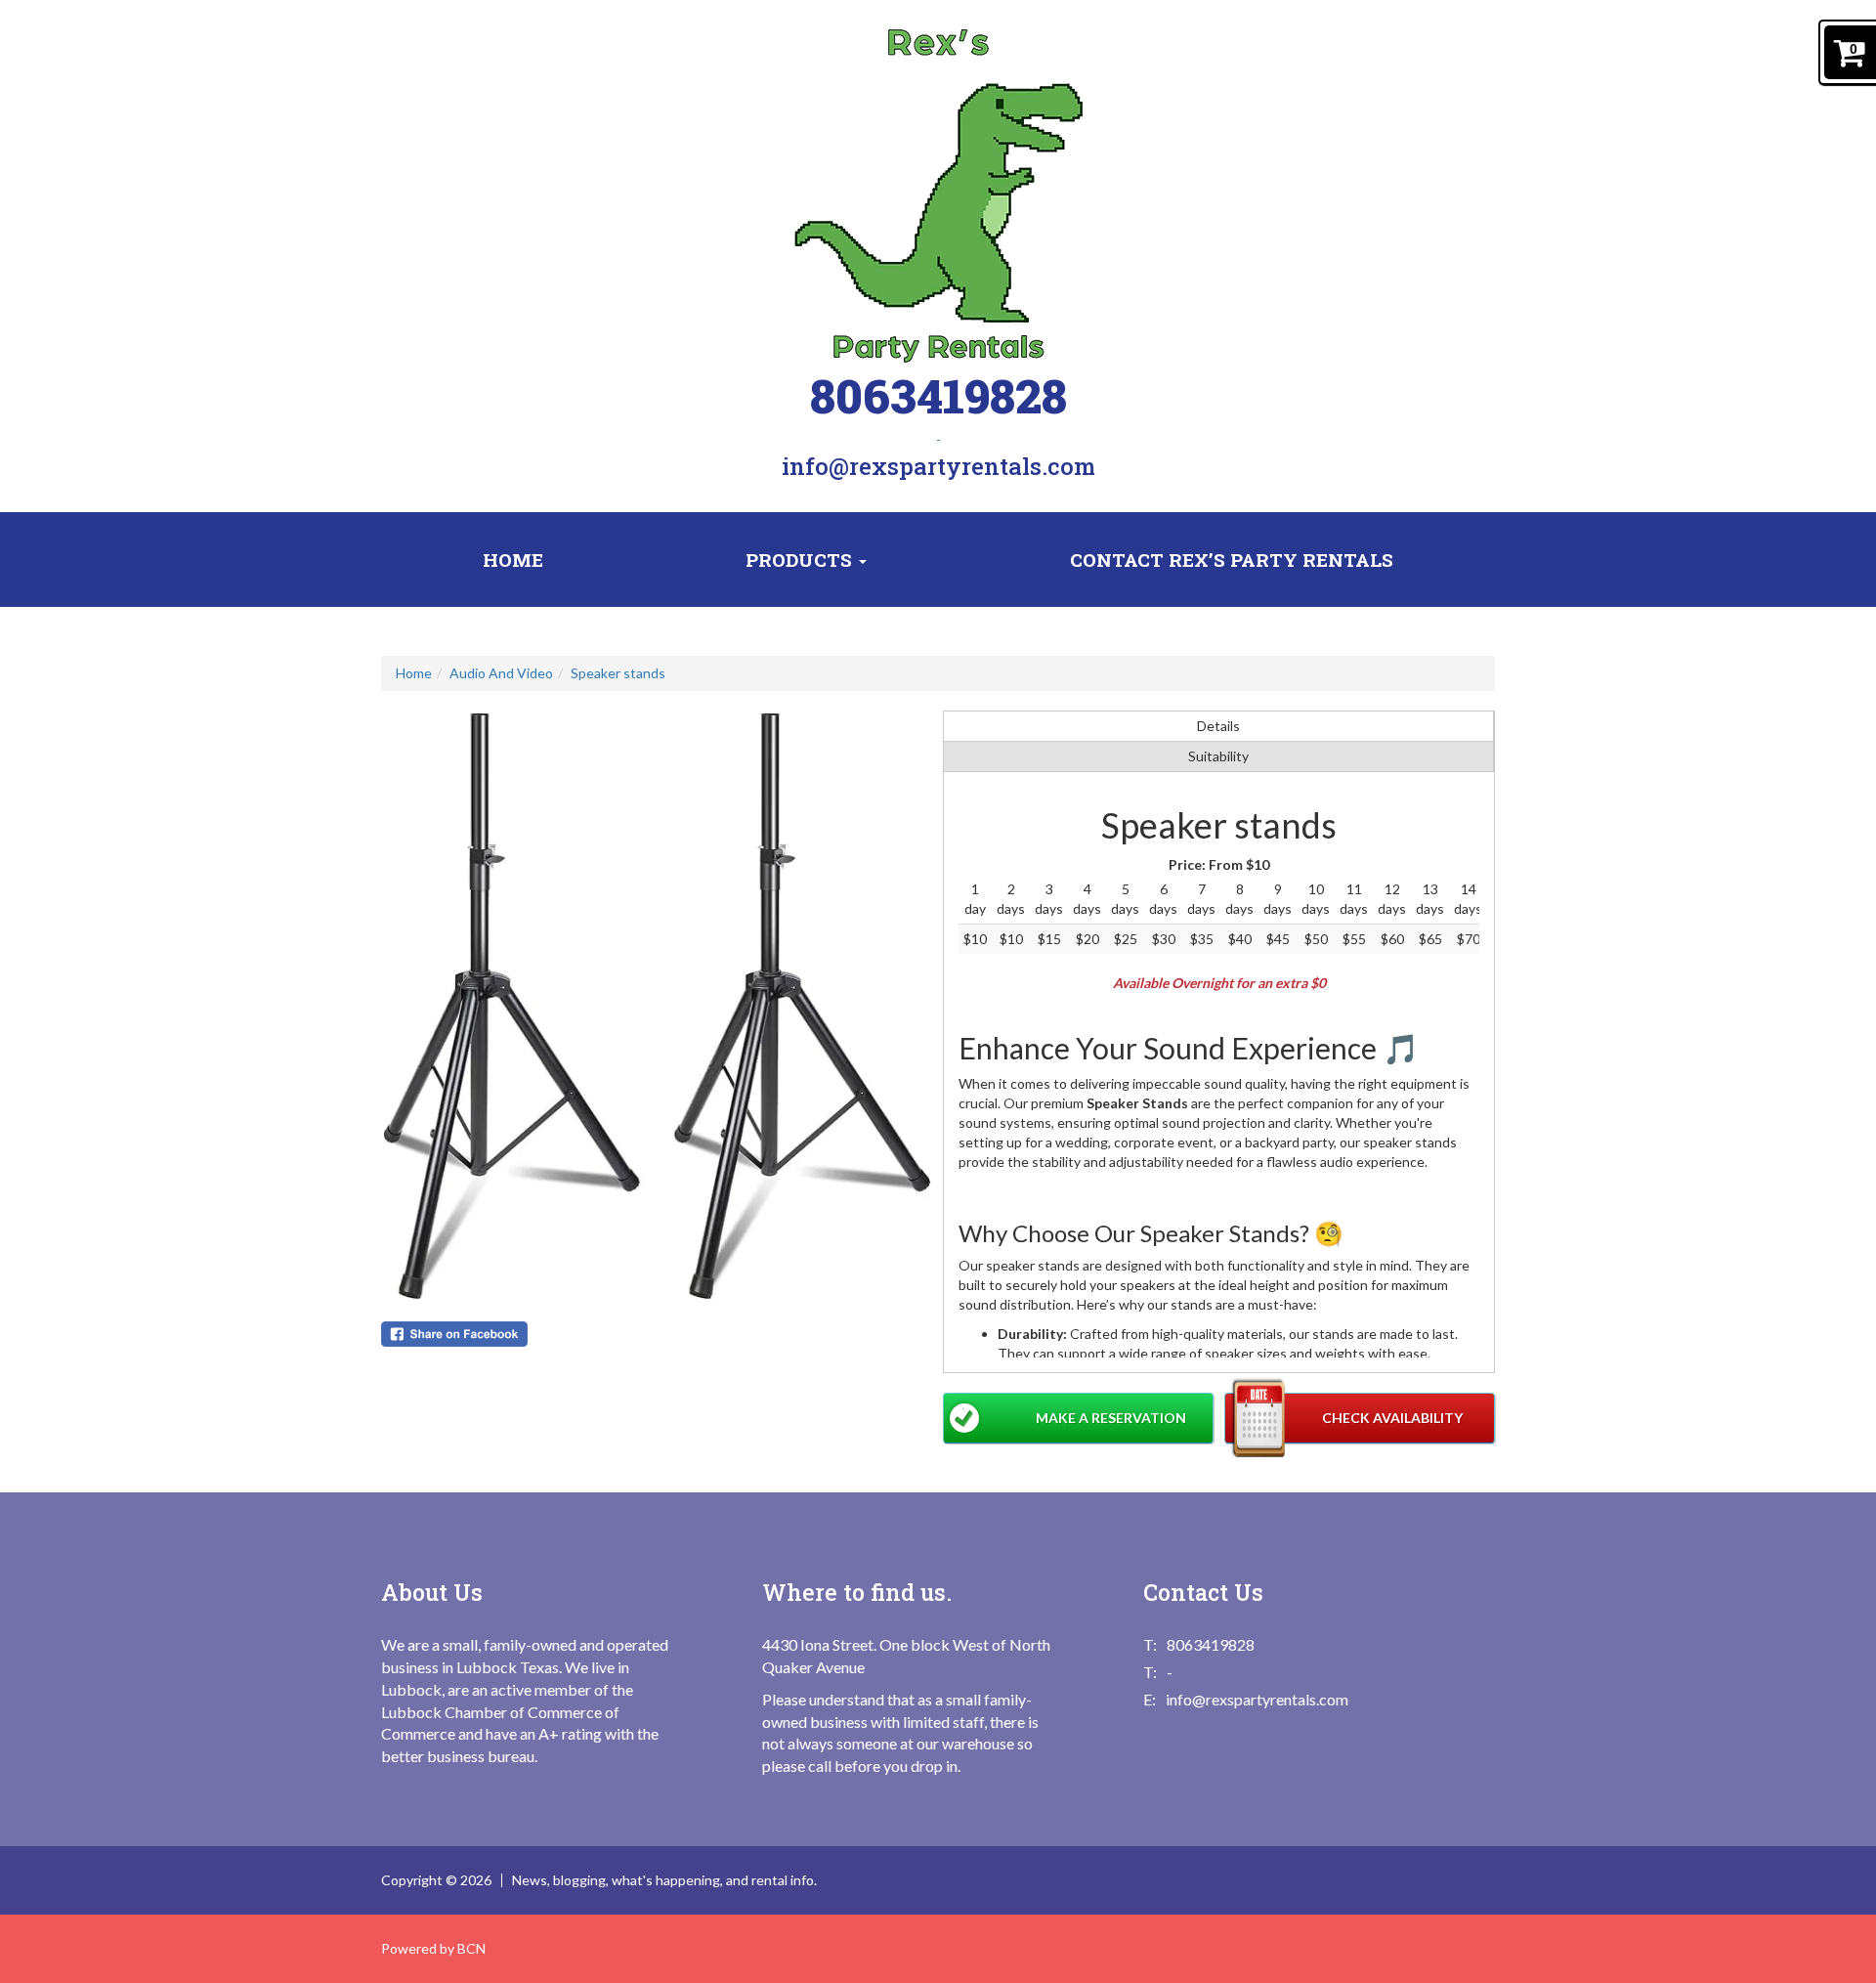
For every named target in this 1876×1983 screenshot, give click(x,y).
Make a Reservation (1111, 1418)
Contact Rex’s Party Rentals (1232, 560)
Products (801, 560)
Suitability (1218, 756)
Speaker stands (618, 673)
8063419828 (938, 395)
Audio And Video (501, 673)
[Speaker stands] (657, 1006)
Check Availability (1392, 1418)
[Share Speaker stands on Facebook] (657, 1334)
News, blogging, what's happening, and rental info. (664, 1880)
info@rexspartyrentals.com (938, 466)
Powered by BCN (433, 1948)
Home (513, 560)
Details (1218, 726)
